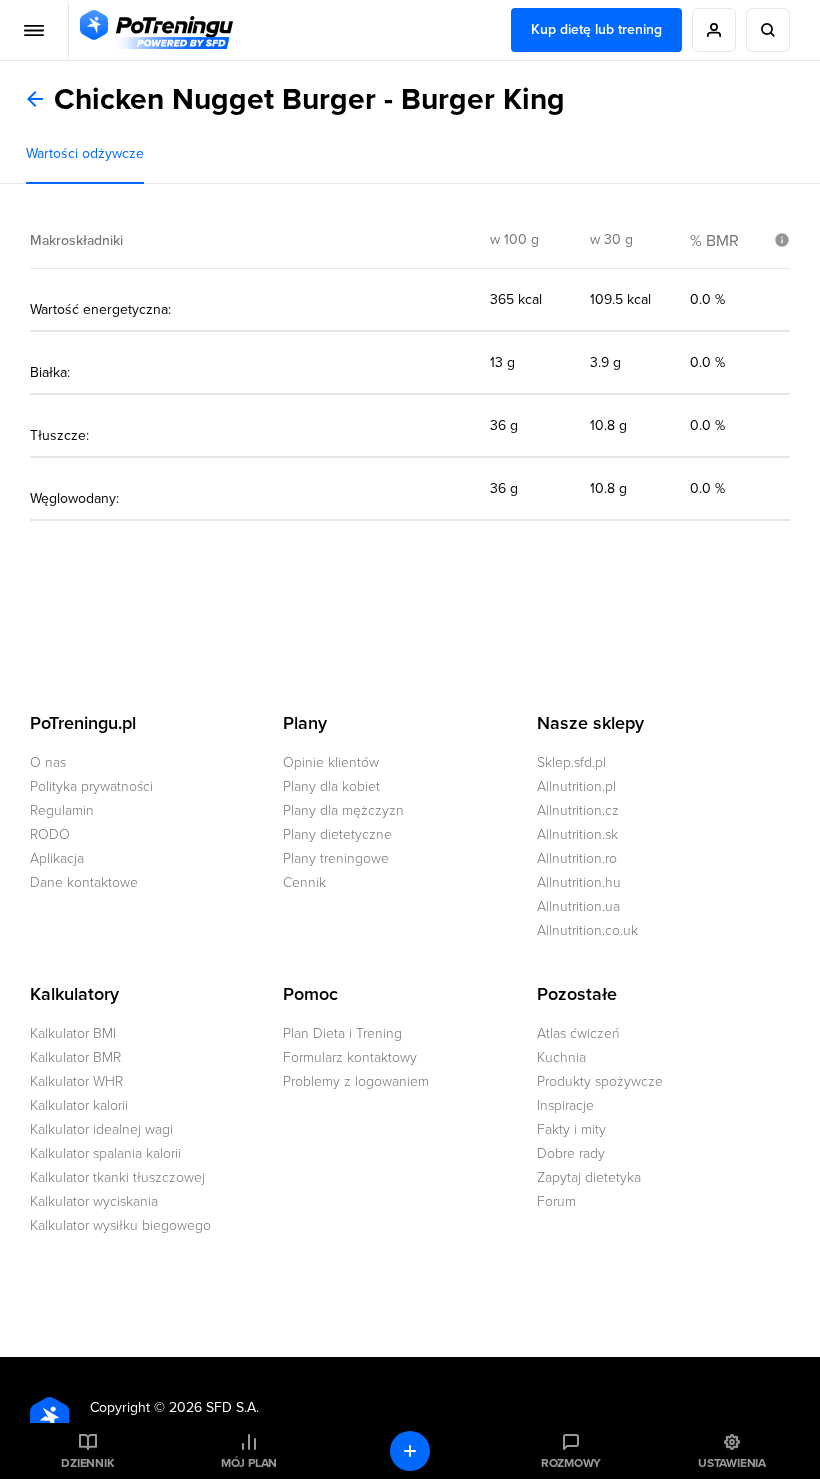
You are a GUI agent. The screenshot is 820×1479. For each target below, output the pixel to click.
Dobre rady (571, 1153)
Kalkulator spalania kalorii (105, 1153)
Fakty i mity (571, 1129)
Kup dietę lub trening (596, 29)
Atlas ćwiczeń (578, 1033)
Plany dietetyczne (337, 834)
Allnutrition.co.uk (587, 930)
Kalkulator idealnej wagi (101, 1129)
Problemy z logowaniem (356, 1081)
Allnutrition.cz (578, 810)
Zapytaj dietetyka (589, 1177)
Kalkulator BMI (73, 1033)
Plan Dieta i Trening (342, 1033)
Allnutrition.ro (577, 858)
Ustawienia (732, 1463)
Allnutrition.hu (579, 882)
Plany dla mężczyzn (343, 810)
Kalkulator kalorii (79, 1105)
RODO (50, 834)
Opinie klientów (331, 762)
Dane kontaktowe (84, 882)
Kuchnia (561, 1057)
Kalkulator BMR (75, 1057)
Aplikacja (57, 858)
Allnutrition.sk (577, 834)
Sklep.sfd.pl (571, 762)
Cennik (304, 882)
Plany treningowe (336, 858)
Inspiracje (565, 1105)
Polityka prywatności (91, 786)
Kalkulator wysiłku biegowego (120, 1225)
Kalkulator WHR (76, 1081)
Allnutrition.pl (576, 786)
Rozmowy (571, 1463)
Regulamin (62, 810)
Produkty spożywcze (600, 1081)
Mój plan (249, 1463)
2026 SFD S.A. (214, 1407)
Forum (556, 1201)
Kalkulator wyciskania (94, 1201)
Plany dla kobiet (331, 786)
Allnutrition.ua (578, 906)
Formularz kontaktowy (350, 1057)
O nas (48, 762)
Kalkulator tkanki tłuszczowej (117, 1177)
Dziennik (87, 1463)
